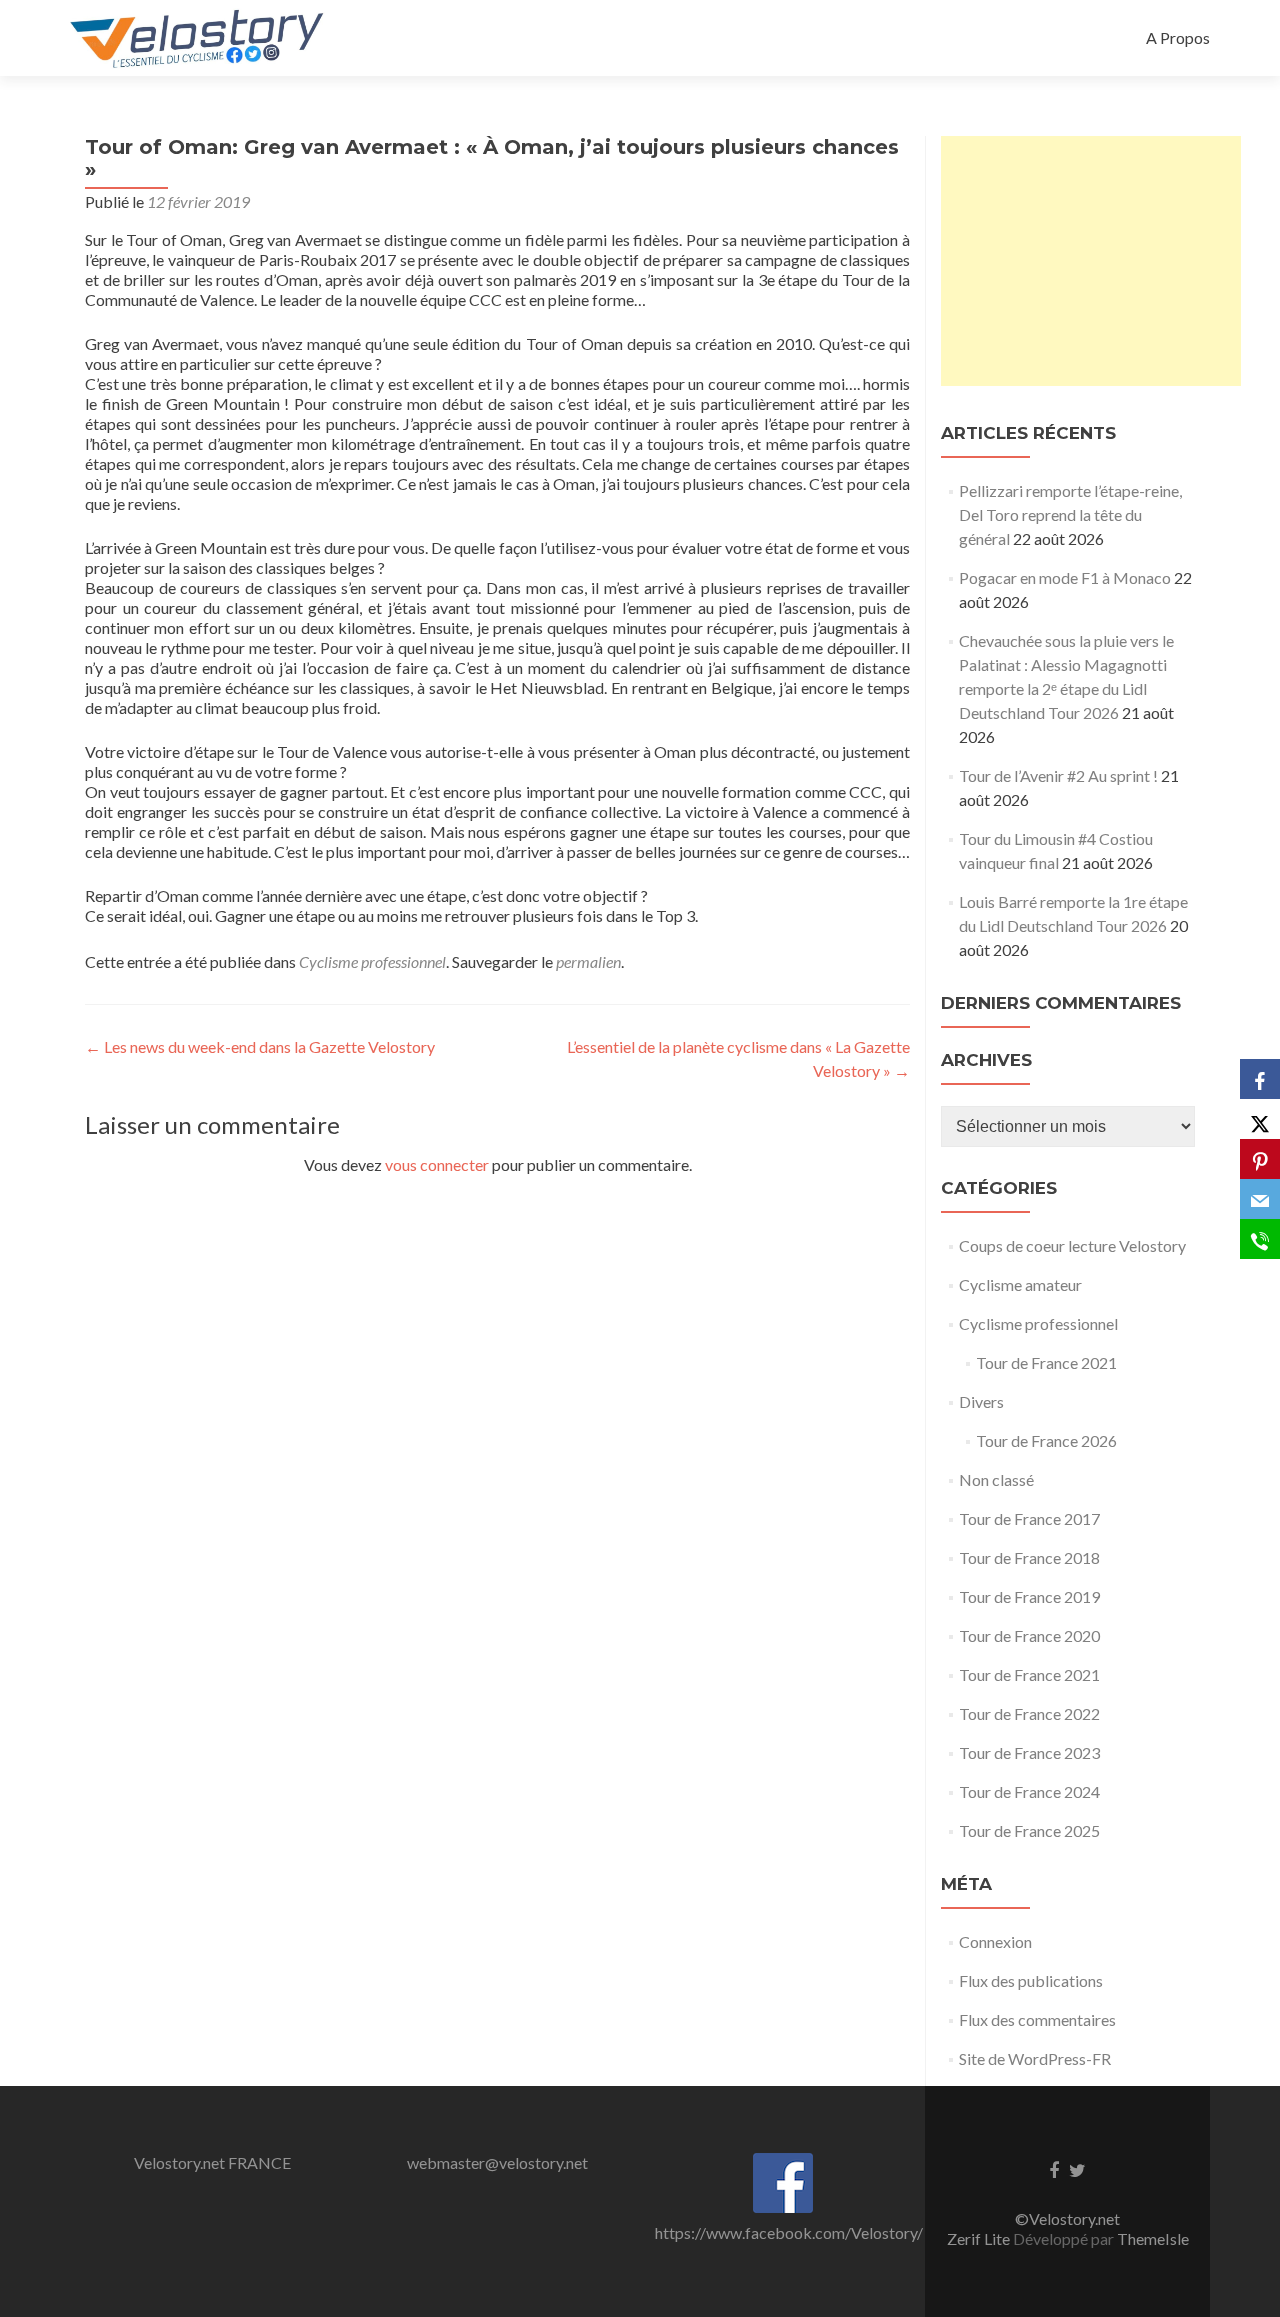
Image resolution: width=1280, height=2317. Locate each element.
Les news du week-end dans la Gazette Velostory (260, 1046)
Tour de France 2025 (1029, 1830)
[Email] (1260, 1199)
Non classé (996, 1479)
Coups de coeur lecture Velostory (1072, 1245)
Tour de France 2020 (1029, 1635)
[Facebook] (1260, 1079)
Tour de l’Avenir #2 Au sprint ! (1058, 775)
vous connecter (437, 1164)
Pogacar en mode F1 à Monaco (1065, 577)
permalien (588, 961)
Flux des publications (1031, 1980)
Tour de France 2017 (1029, 1518)
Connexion (995, 1941)
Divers (981, 1401)
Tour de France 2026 (1046, 1440)
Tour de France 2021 (1046, 1362)
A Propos (1178, 37)
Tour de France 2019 (1029, 1596)
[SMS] (1260, 1239)
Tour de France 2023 (1029, 1752)
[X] (1260, 1119)
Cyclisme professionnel (372, 961)
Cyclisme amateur (1020, 1284)
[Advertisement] (1091, 261)
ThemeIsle (1153, 2238)
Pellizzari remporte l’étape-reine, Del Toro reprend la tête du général (1070, 514)
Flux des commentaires (1037, 2019)
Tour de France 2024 (1029, 1791)
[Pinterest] (1260, 1159)
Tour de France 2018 (1029, 1557)
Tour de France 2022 (1029, 1713)
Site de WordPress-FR (1035, 2058)
